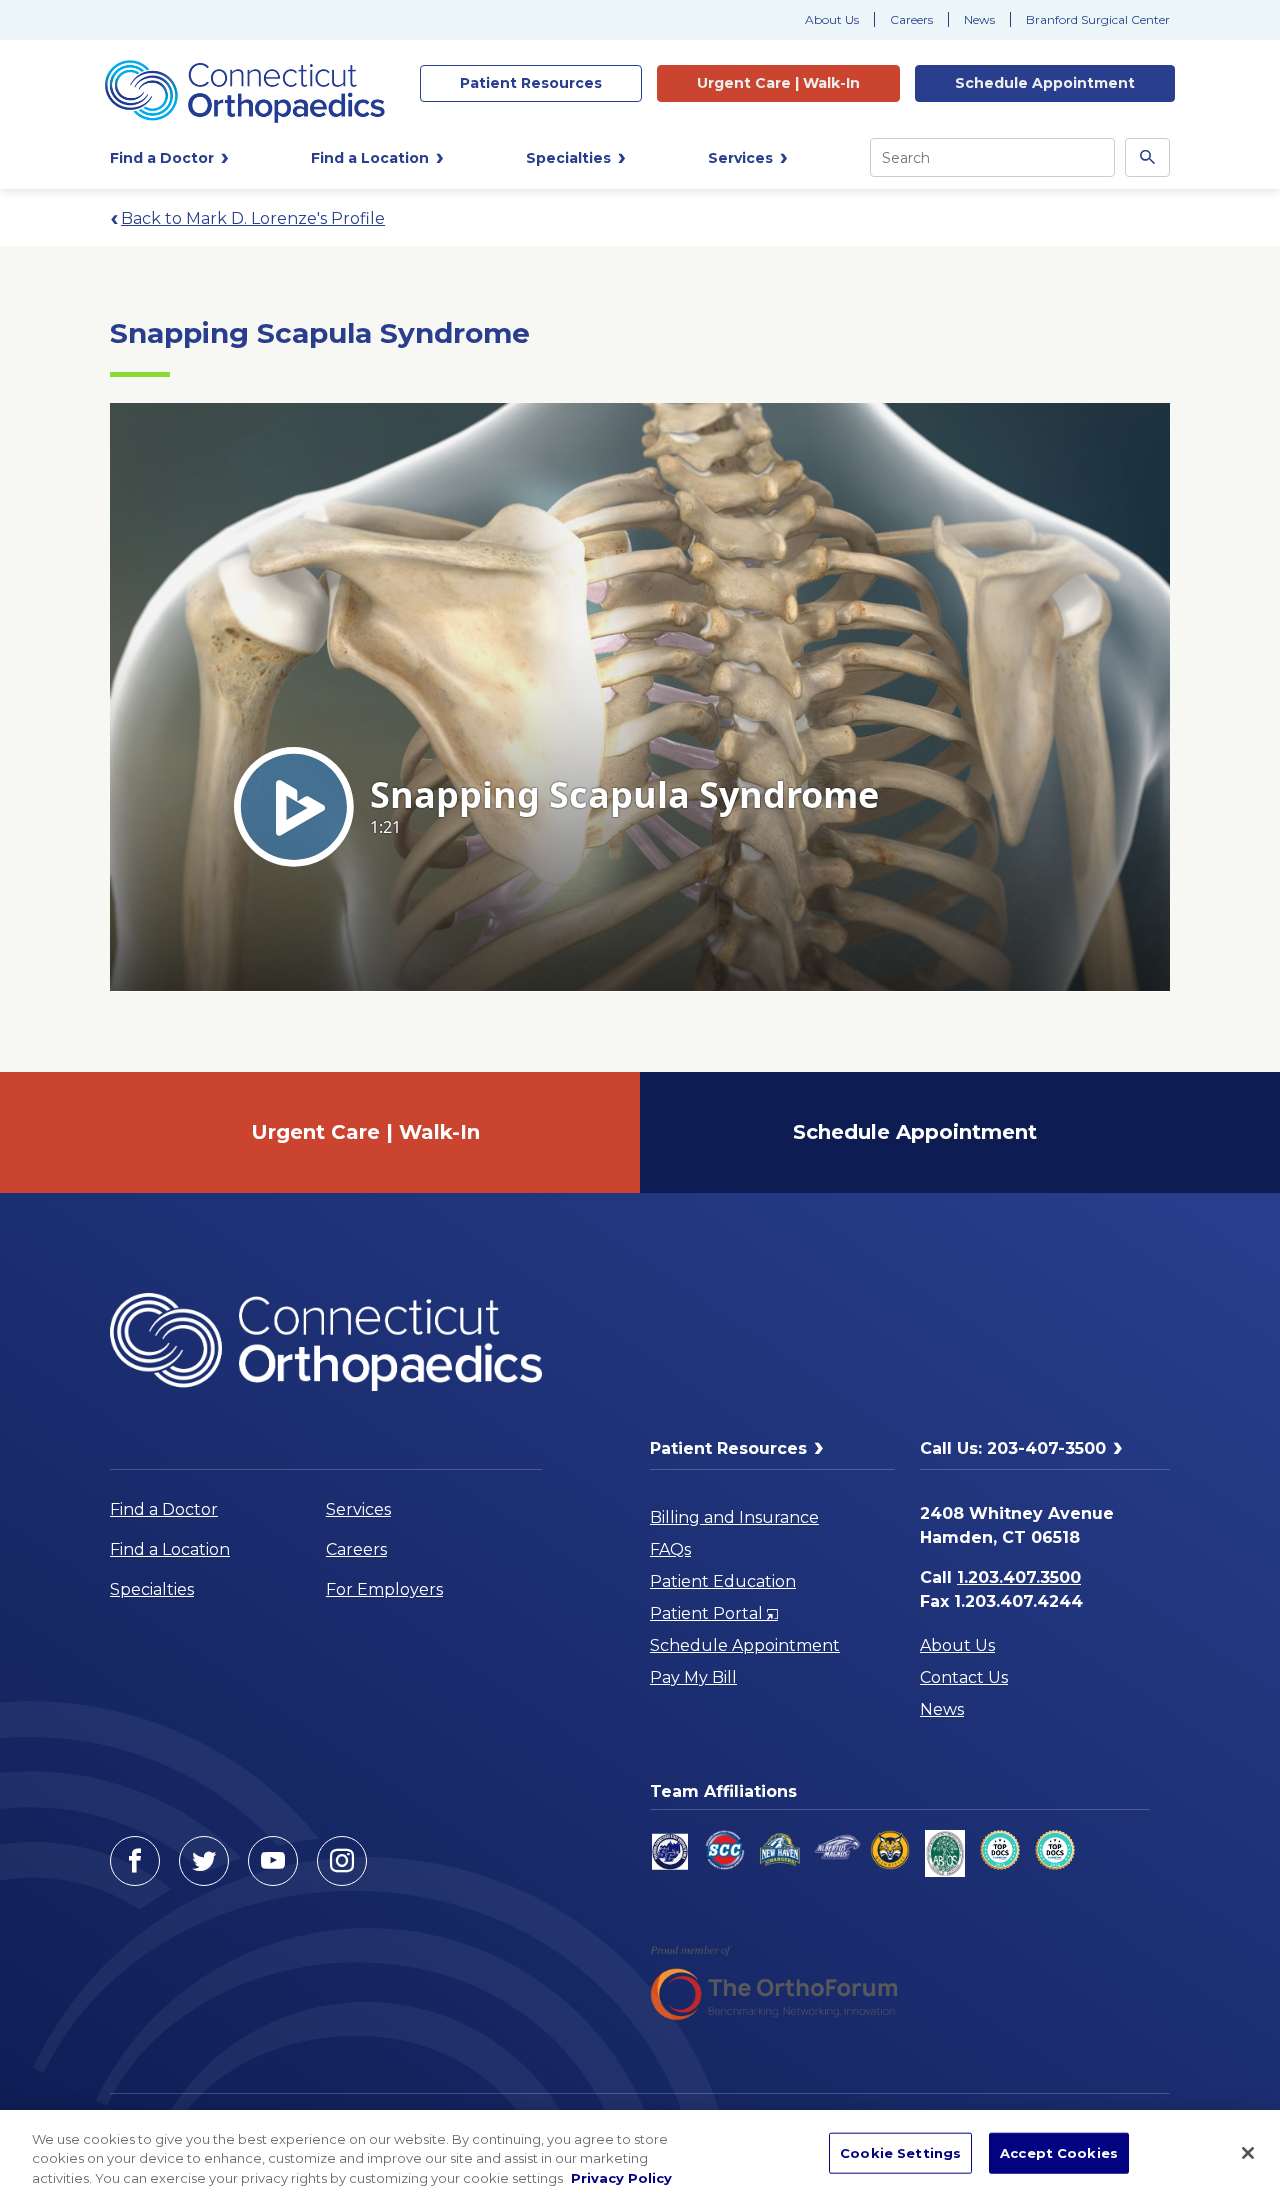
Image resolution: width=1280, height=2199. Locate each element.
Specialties (152, 1589)
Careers (911, 19)
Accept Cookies (1059, 2152)
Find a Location (170, 1549)
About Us (832, 19)
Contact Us (964, 1677)
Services (358, 1509)
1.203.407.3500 (1019, 1577)
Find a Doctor (164, 1509)
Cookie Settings (900, 2152)
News (979, 19)
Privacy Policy (621, 2178)
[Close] (1248, 2153)
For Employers (384, 1589)
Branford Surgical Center (1098, 19)
